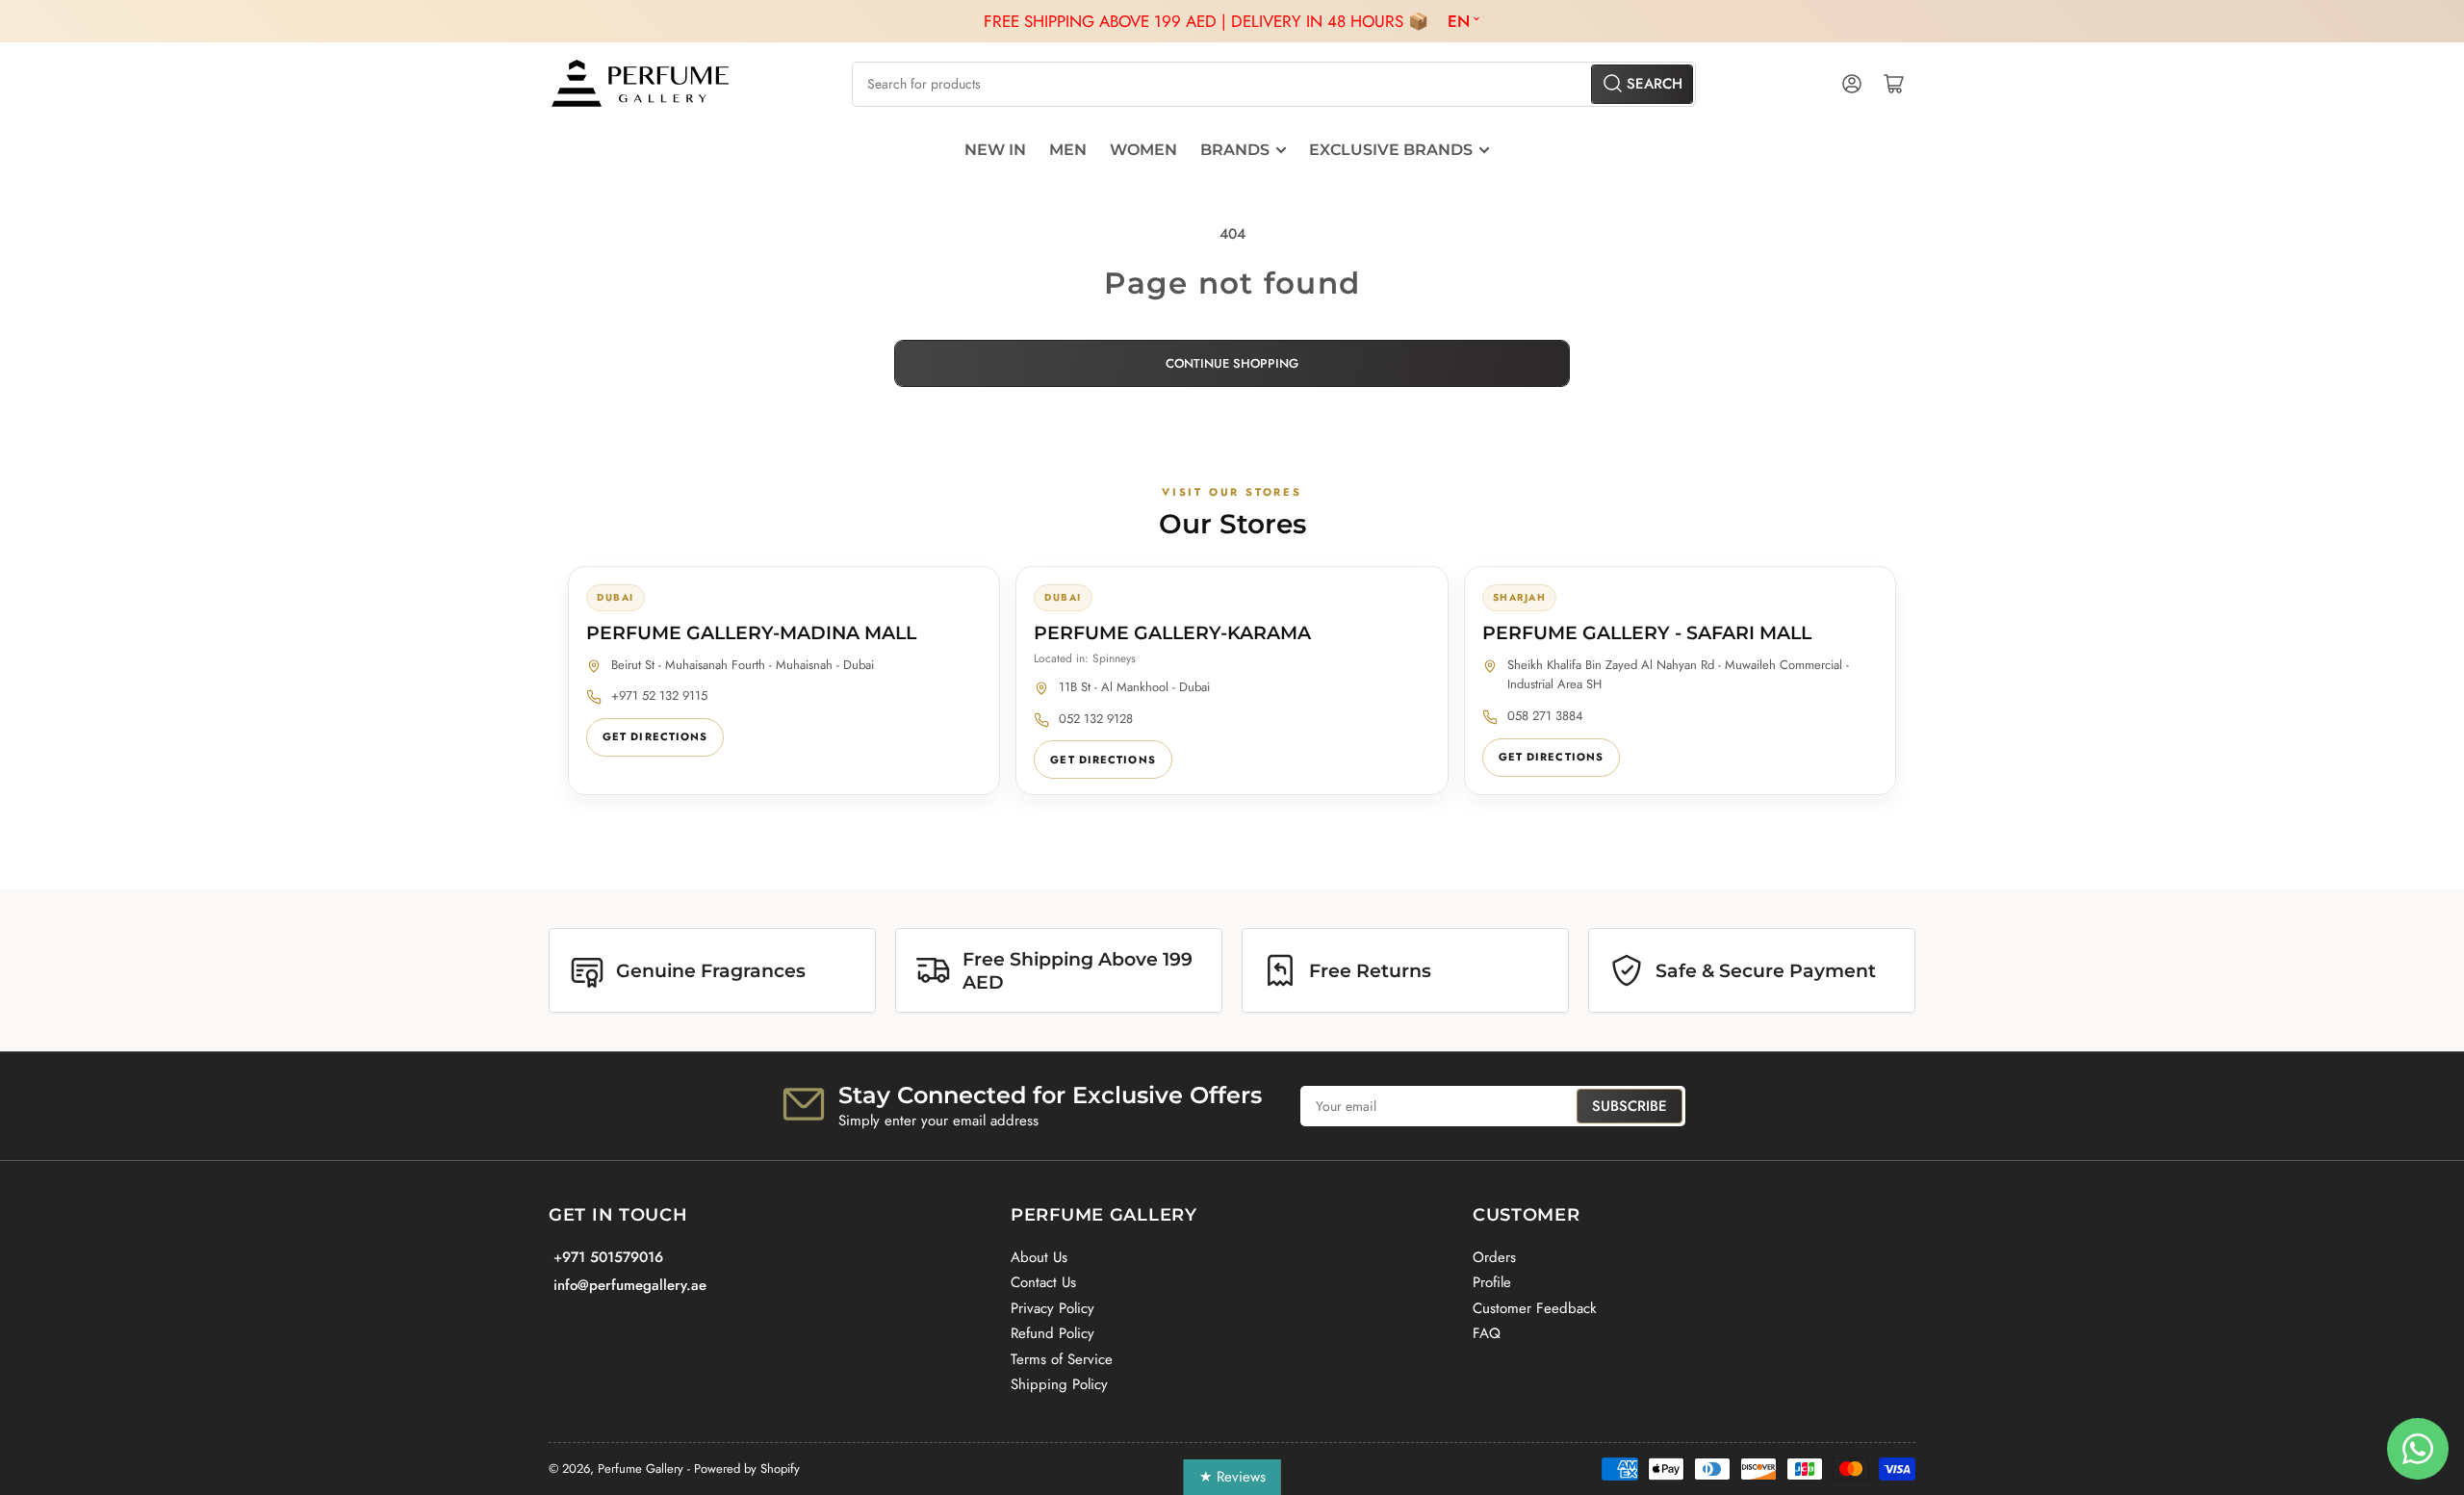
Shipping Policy (1059, 1384)
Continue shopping (1232, 363)
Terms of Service (1062, 1359)
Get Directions (655, 736)
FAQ (1487, 1333)
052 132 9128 (1096, 719)
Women (1143, 150)
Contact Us (1043, 1282)
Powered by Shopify (747, 1469)
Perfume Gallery (641, 1469)
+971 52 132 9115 (659, 696)
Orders (1494, 1257)
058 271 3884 (1545, 716)
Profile (1492, 1282)
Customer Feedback (1535, 1308)
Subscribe (1630, 1106)
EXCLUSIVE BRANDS (1391, 150)
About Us (1039, 1257)
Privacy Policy (1052, 1308)
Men (1068, 150)
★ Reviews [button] (1232, 1477)
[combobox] (1273, 84)
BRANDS (1235, 150)
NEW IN (995, 150)
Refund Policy (1052, 1333)
